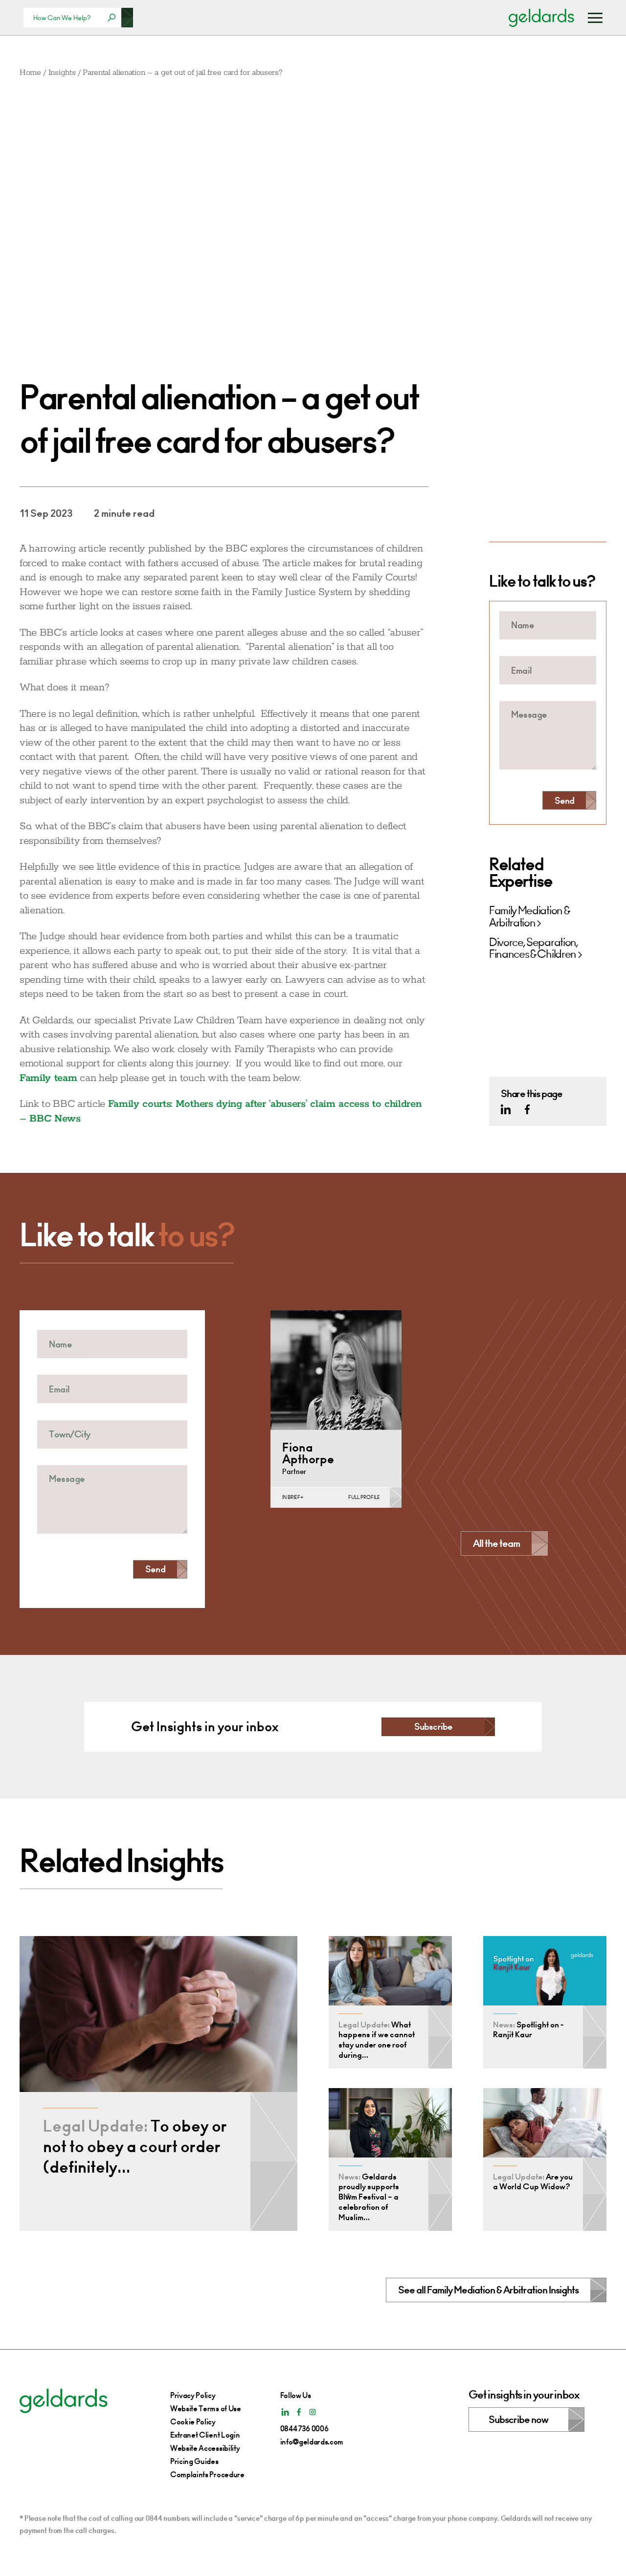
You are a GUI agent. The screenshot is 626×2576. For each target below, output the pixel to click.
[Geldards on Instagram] (313, 2412)
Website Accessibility (205, 2448)
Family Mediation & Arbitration (529, 917)
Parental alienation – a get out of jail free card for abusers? (182, 73)
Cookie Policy (193, 2422)
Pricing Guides (194, 2461)
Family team (48, 1078)
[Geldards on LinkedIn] (506, 1109)
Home (30, 73)
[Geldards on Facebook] (527, 1109)
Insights (62, 73)
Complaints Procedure (207, 2475)
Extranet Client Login (205, 2435)
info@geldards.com (312, 2442)
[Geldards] (541, 18)
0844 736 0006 (304, 2429)
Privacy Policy (193, 2395)
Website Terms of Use (206, 2409)
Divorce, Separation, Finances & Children (534, 948)
